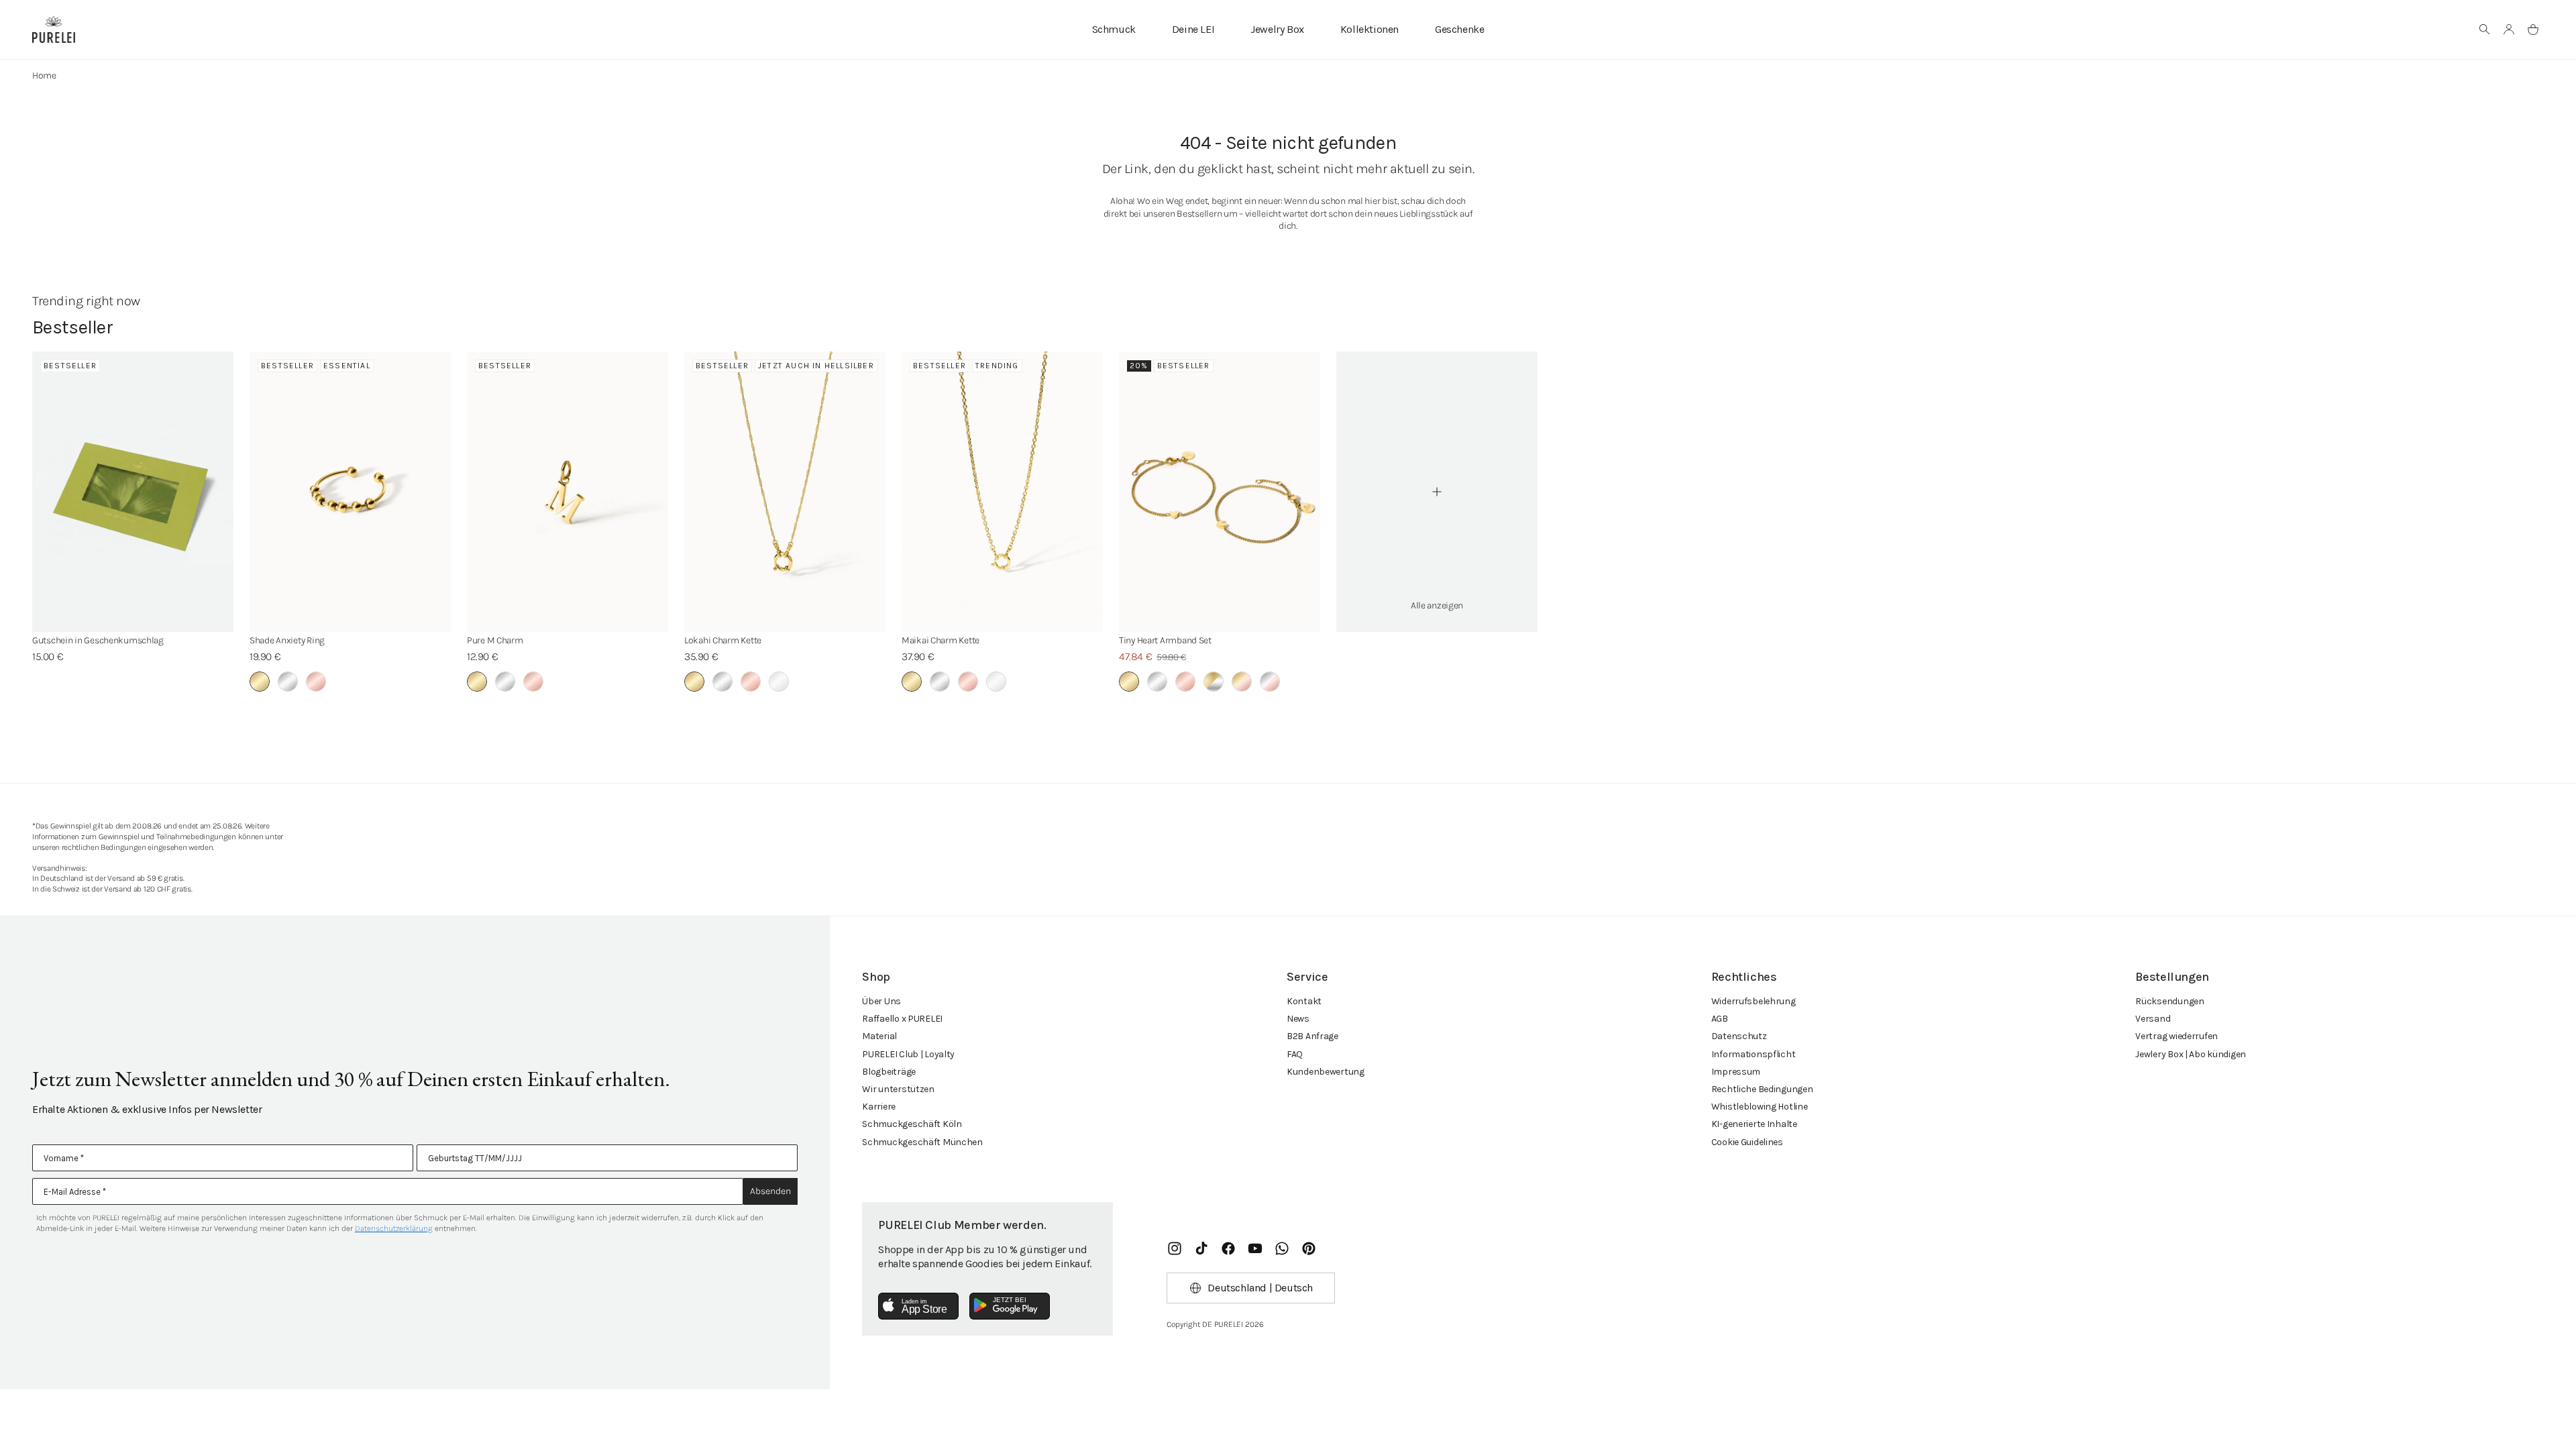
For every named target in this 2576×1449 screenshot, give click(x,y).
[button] (2485, 30)
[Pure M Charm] (568, 492)
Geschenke (1459, 29)
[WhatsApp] (1282, 1248)
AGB (1720, 1019)
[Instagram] (1175, 1248)
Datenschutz (1739, 1036)
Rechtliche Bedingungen (1762, 1089)
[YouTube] (1255, 1248)
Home (44, 75)
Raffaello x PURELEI (902, 1019)
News (1298, 1019)
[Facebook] (1228, 1248)
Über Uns (881, 1001)
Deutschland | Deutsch (1260, 1288)
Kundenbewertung (1326, 1072)
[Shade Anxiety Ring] (350, 492)
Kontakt (1304, 1001)
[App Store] (918, 1306)
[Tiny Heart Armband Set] (1220, 492)
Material (879, 1036)
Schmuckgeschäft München (922, 1142)
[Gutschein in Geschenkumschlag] (133, 492)
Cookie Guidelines (1747, 1142)
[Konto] (2509, 30)
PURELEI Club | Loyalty (908, 1054)
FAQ (1295, 1054)
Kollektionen (1370, 29)
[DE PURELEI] (54, 30)
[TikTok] (1201, 1248)
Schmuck (1114, 29)
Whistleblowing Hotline (1760, 1107)
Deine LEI (1193, 29)
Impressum (1736, 1072)
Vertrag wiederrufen (2177, 1036)
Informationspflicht (1754, 1054)
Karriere (879, 1107)
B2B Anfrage (1312, 1036)
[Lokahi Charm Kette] (785, 492)
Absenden (770, 1191)
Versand (2153, 1019)
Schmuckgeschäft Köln (912, 1124)
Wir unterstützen (898, 1089)
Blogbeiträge (889, 1072)
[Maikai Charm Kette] (1002, 492)
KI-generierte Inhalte (1754, 1124)
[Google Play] (1010, 1306)
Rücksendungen (2169, 1001)
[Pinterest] (1309, 1248)
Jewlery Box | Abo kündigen (2191, 1054)
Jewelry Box (1277, 29)
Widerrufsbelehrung (1754, 1001)
